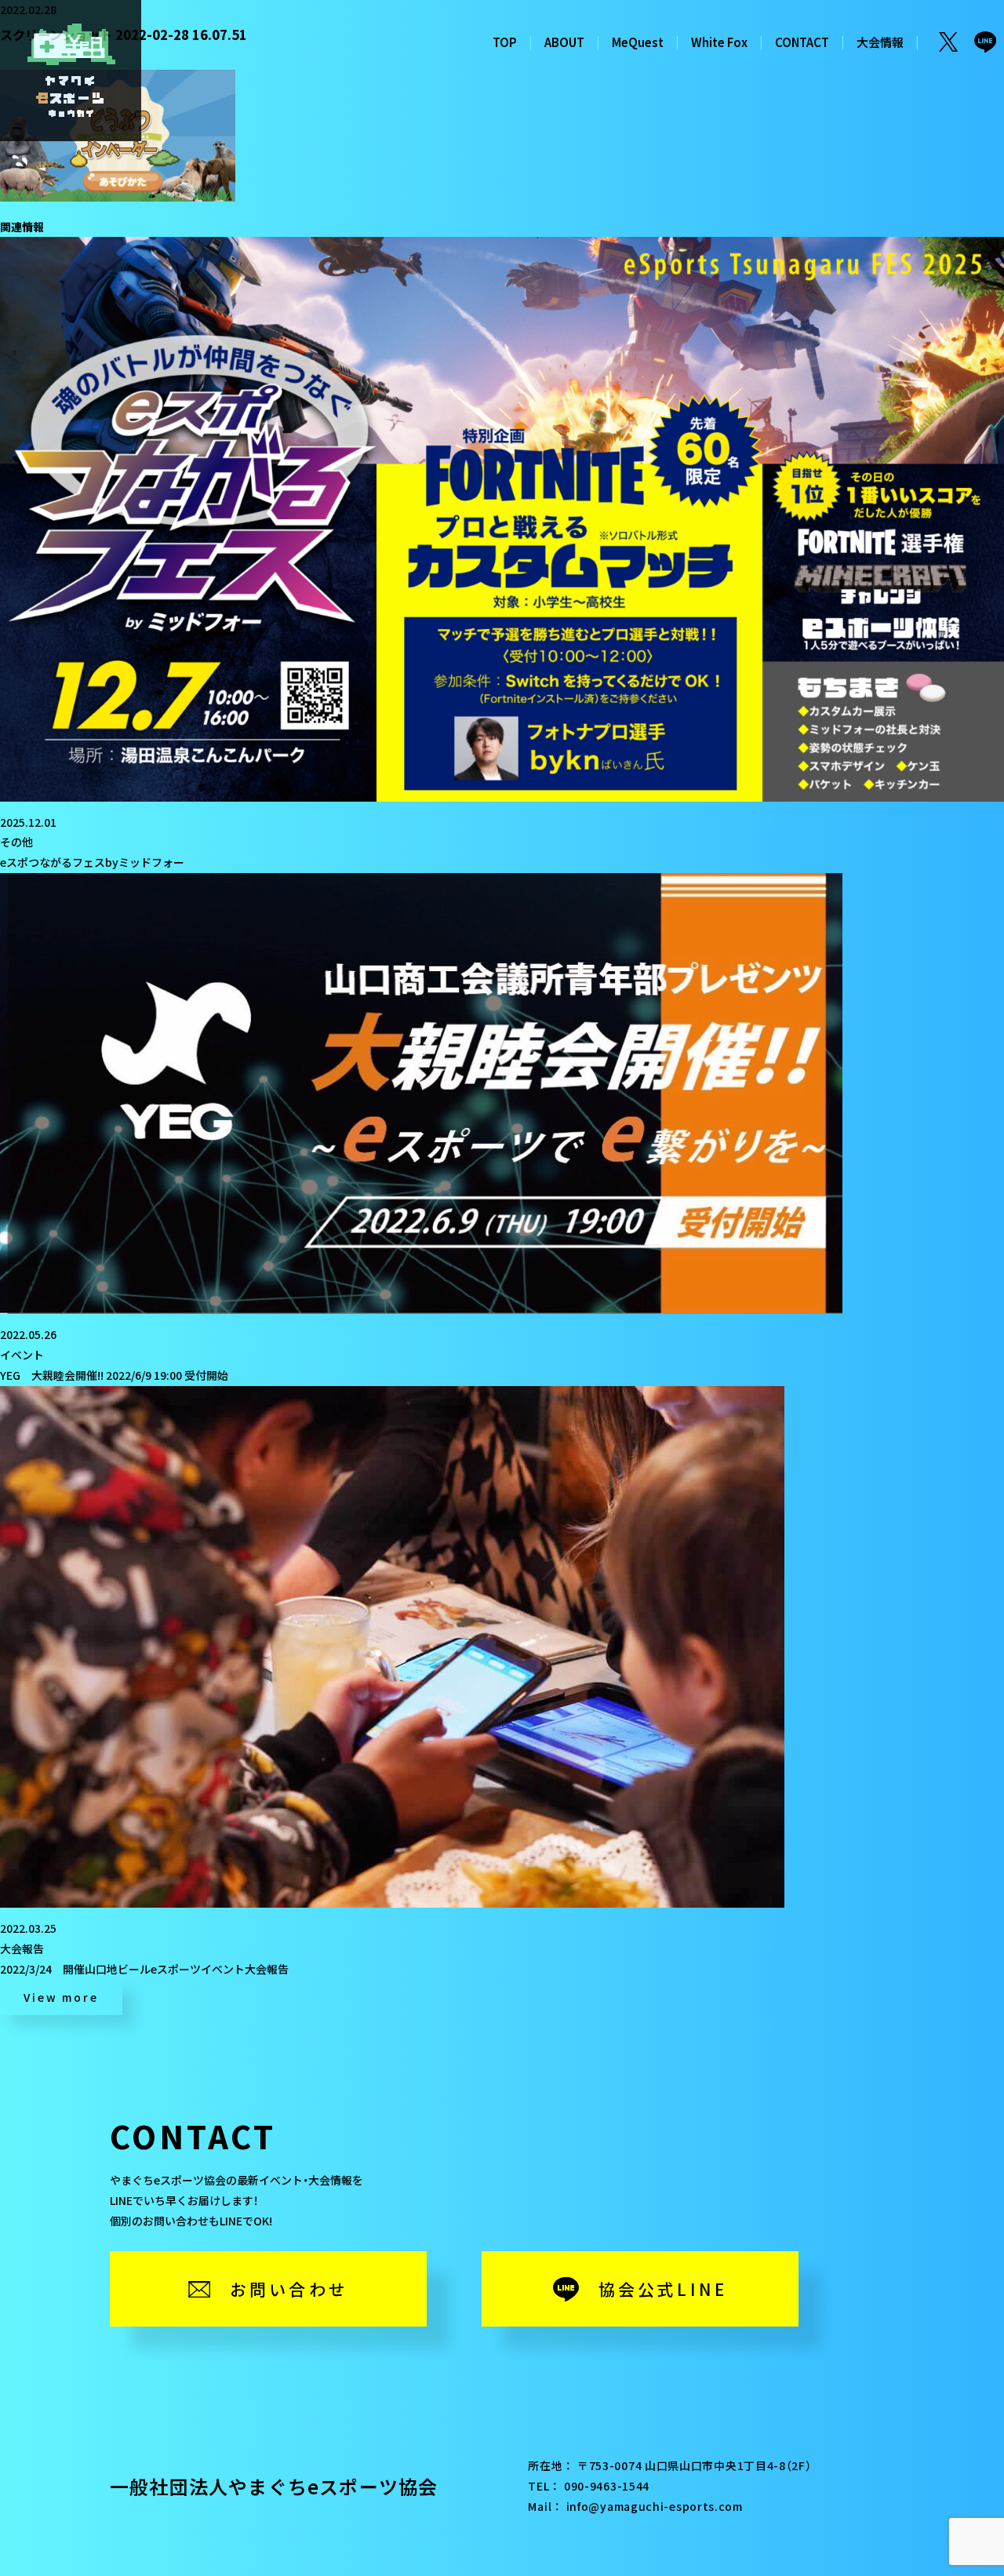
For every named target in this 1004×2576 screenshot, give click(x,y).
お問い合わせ (289, 2289)
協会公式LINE (663, 2289)
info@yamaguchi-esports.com (655, 2506)
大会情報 (880, 42)
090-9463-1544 (607, 2486)
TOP (505, 42)
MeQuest (638, 42)
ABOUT (564, 42)
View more (61, 1997)
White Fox (719, 42)
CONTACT (802, 42)
